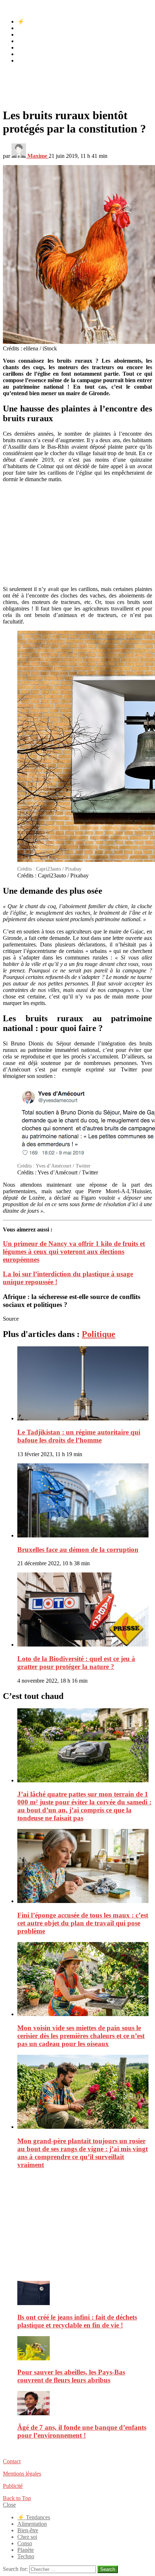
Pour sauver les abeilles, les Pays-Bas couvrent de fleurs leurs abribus (71, 2376)
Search (108, 2569)
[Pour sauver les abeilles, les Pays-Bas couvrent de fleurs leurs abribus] (85, 2349)
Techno (26, 61)
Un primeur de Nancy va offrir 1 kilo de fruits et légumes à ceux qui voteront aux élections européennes (74, 1252)
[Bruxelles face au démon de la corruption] (85, 1501)
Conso (25, 48)
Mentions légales (22, 2474)
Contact (12, 2461)
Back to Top (17, 2498)
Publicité (13, 2486)
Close (9, 2505)
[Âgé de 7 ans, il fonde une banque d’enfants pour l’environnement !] (85, 2404)
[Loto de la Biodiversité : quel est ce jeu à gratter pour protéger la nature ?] (85, 1610)
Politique (99, 1334)
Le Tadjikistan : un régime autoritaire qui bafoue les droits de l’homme (79, 1436)
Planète (26, 54)
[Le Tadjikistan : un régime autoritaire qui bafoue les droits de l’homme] (85, 1384)
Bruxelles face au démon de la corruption (78, 1550)
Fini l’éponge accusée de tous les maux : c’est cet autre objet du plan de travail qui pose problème (83, 1923)
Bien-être (28, 34)
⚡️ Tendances (34, 21)
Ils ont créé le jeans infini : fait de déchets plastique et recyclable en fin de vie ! (77, 2321)
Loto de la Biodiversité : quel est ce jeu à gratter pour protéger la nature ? (76, 1663)
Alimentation (32, 28)
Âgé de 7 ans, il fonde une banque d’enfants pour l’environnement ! (82, 2431)
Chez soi (27, 41)
